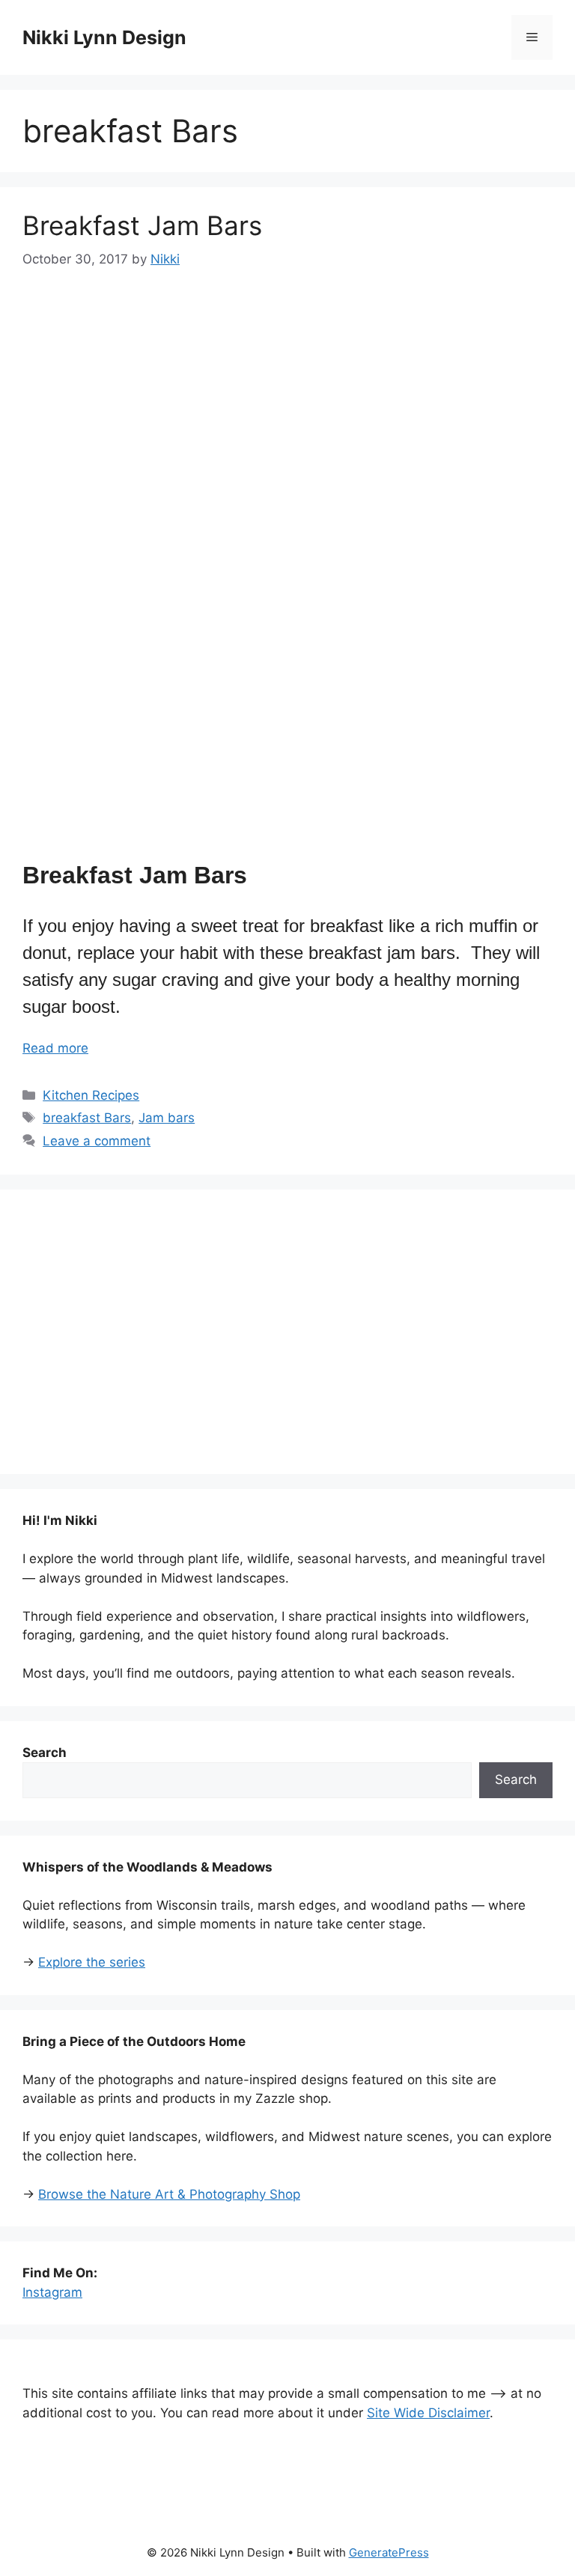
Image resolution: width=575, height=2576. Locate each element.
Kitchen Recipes (91, 1095)
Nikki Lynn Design (104, 37)
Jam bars (167, 1118)
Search (516, 1779)
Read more (55, 1048)
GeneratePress (389, 2552)
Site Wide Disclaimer (428, 2413)
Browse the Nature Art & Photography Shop (169, 2194)
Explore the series (92, 1962)
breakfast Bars (87, 1118)
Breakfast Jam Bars (142, 225)
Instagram (52, 2292)
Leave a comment (97, 1141)
